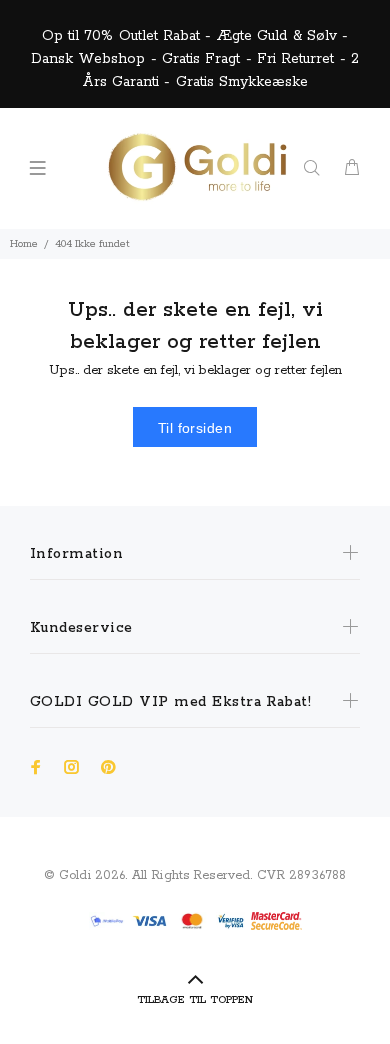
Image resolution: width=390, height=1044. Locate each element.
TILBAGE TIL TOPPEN (195, 1000)
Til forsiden (195, 428)
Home (24, 244)
